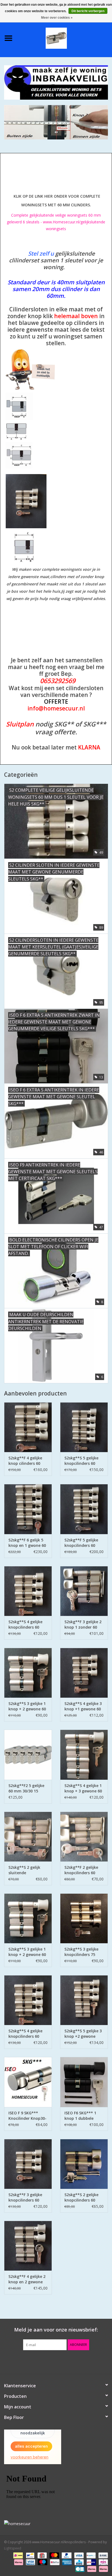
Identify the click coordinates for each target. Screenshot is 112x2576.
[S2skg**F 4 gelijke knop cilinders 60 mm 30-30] (28, 1427)
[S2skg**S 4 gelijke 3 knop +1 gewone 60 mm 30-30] (84, 1673)
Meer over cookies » (57, 18)
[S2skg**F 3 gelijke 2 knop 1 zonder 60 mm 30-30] (84, 1591)
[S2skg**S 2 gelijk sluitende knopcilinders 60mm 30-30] (28, 1837)
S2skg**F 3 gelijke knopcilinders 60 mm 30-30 (25, 2197)
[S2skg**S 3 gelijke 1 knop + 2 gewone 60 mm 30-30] (28, 1673)
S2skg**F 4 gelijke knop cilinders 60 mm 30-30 (25, 1461)
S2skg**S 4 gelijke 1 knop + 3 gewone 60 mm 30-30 (83, 1788)
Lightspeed (13, 2548)
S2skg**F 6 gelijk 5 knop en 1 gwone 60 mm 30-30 (27, 1543)
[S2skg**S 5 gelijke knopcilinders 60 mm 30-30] (84, 1427)
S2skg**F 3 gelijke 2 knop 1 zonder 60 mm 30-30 (83, 1625)
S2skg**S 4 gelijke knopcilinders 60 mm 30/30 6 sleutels (27, 2034)
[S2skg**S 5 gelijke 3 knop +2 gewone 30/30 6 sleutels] (84, 2000)
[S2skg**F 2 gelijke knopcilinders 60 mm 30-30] (84, 1837)
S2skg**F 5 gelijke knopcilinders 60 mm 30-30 (81, 1543)
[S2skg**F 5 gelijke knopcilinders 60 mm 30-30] (84, 1509)
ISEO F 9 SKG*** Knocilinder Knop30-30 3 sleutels (27, 2116)
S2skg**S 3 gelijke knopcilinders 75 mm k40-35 (81, 1952)
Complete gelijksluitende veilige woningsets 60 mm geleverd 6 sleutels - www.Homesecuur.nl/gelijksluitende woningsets (56, 222)
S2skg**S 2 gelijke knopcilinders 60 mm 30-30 (81, 2197)
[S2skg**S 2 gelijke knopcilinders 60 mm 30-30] (84, 2164)
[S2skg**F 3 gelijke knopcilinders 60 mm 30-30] (28, 2164)
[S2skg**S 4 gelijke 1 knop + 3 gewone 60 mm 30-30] (84, 1755)
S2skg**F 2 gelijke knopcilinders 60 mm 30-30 (81, 1870)
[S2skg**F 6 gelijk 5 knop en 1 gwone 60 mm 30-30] (28, 1509)
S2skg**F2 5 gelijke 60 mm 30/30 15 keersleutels (26, 1788)
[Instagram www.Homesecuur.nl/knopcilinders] (85, 2361)
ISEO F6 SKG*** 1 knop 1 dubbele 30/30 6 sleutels (80, 2116)
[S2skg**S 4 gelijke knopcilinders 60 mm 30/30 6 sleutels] (28, 2000)
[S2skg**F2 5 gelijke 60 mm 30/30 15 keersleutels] (28, 1755)
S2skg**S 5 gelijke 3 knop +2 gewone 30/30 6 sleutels (83, 2034)
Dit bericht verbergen (88, 11)
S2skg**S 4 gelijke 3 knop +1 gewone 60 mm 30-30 (83, 1706)
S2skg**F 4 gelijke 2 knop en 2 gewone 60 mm (27, 2279)
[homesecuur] (56, 2524)
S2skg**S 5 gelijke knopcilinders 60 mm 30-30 (81, 1461)
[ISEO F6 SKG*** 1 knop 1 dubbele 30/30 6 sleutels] (84, 2082)
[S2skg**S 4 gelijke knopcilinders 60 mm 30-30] (28, 1591)
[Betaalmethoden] (17, 2555)
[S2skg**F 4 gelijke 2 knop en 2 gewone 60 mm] (28, 2246)
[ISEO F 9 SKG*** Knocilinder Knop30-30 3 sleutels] (28, 2082)
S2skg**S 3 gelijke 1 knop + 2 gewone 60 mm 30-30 (27, 1706)
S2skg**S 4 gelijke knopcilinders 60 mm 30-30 (25, 1625)
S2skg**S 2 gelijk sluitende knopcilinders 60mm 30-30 (28, 1870)
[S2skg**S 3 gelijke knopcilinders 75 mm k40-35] (84, 1918)
